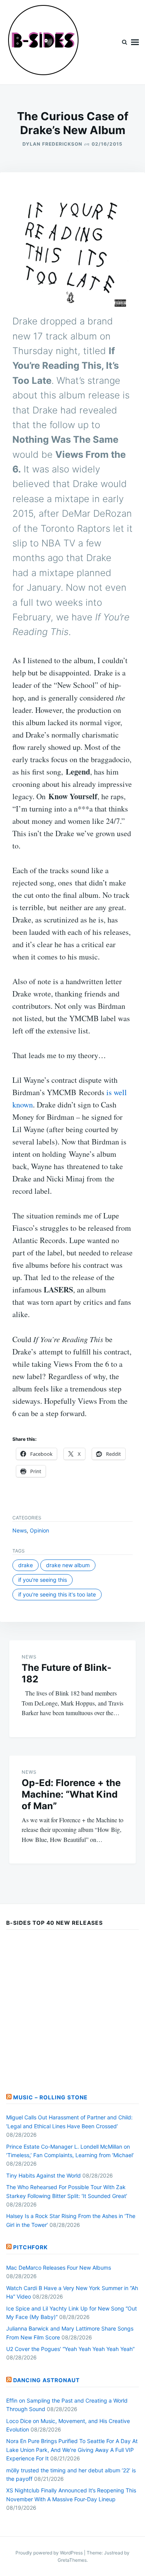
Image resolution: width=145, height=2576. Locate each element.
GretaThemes (72, 2560)
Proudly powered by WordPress (50, 2553)
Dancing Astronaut (46, 2380)
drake (26, 1565)
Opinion (39, 1530)
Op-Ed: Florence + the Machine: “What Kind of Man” (71, 1794)
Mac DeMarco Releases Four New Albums (59, 2268)
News (20, 1530)
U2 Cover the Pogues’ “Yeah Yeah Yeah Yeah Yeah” (70, 2349)
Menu (135, 42)
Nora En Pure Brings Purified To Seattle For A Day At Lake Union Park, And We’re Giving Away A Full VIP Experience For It (72, 2450)
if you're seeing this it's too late (57, 1594)
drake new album (68, 1565)
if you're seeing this (43, 1580)
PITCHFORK (31, 2247)
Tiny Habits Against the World (43, 2175)
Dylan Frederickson (52, 144)
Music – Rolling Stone (50, 2097)
